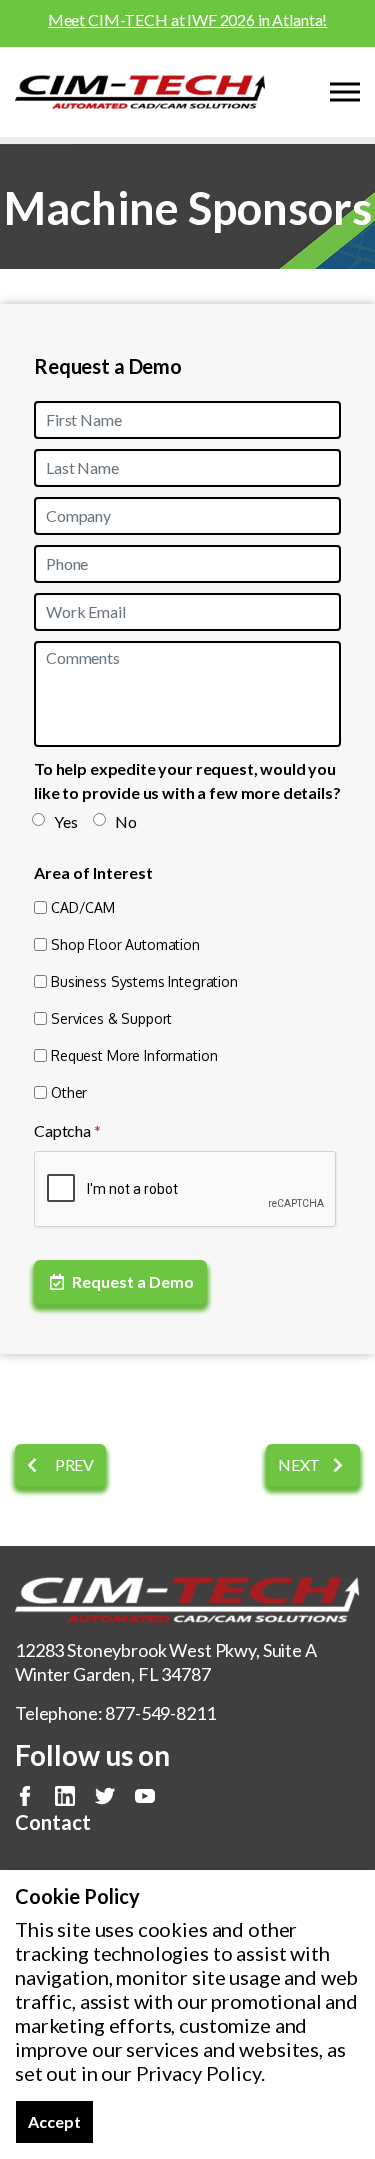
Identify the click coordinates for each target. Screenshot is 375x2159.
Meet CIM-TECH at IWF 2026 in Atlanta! (187, 19)
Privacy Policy (198, 2073)
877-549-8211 (160, 1713)
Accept (54, 2121)
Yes (66, 821)
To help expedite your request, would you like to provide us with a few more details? (187, 780)
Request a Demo (133, 1281)
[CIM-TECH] (140, 92)
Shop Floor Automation (125, 944)
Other (69, 1092)
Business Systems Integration (144, 981)
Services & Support (111, 1018)
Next (300, 1464)
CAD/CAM (83, 907)
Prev (73, 1464)
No (126, 821)
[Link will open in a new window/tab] (25, 1796)
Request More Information (134, 1055)
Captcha (67, 1130)
